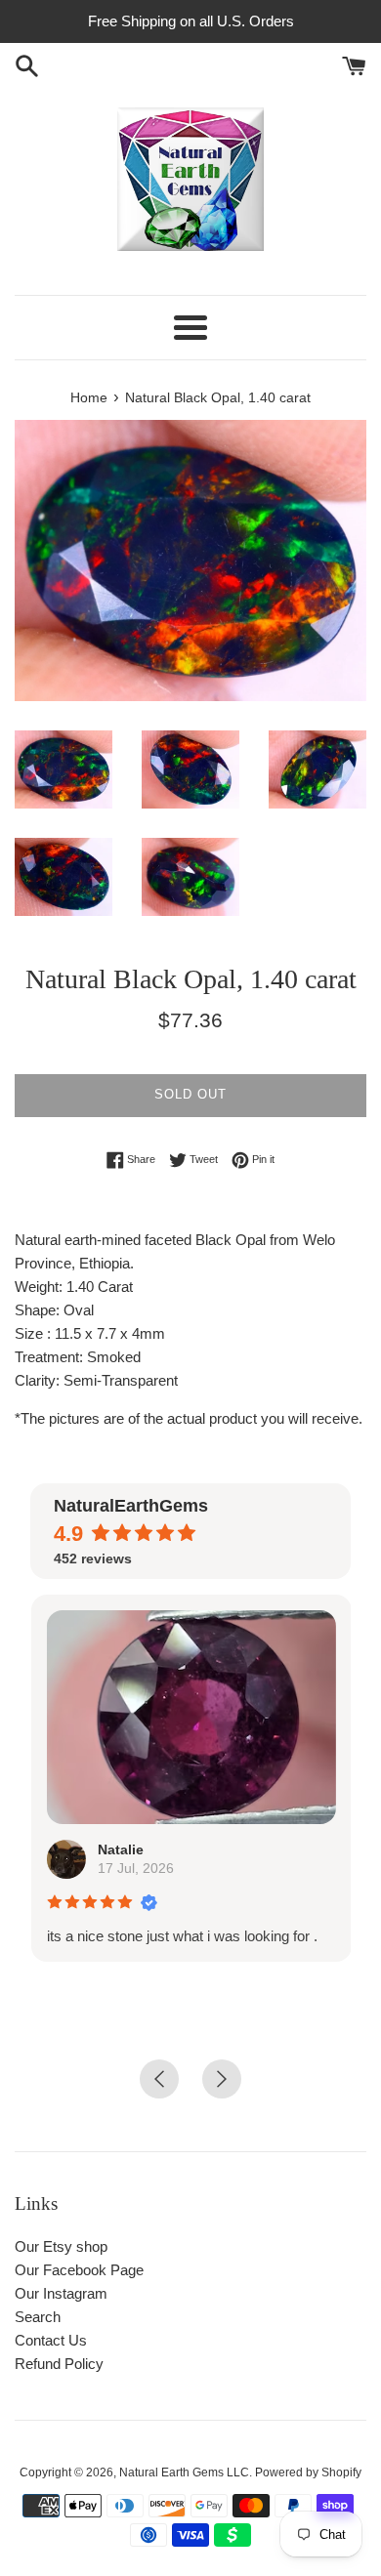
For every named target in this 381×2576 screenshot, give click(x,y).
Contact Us (51, 2340)
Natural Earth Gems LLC (184, 2472)
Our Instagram (61, 2293)
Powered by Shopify (308, 2472)
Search (38, 2317)
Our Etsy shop (61, 2246)
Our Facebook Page (79, 2270)
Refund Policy (59, 2364)
